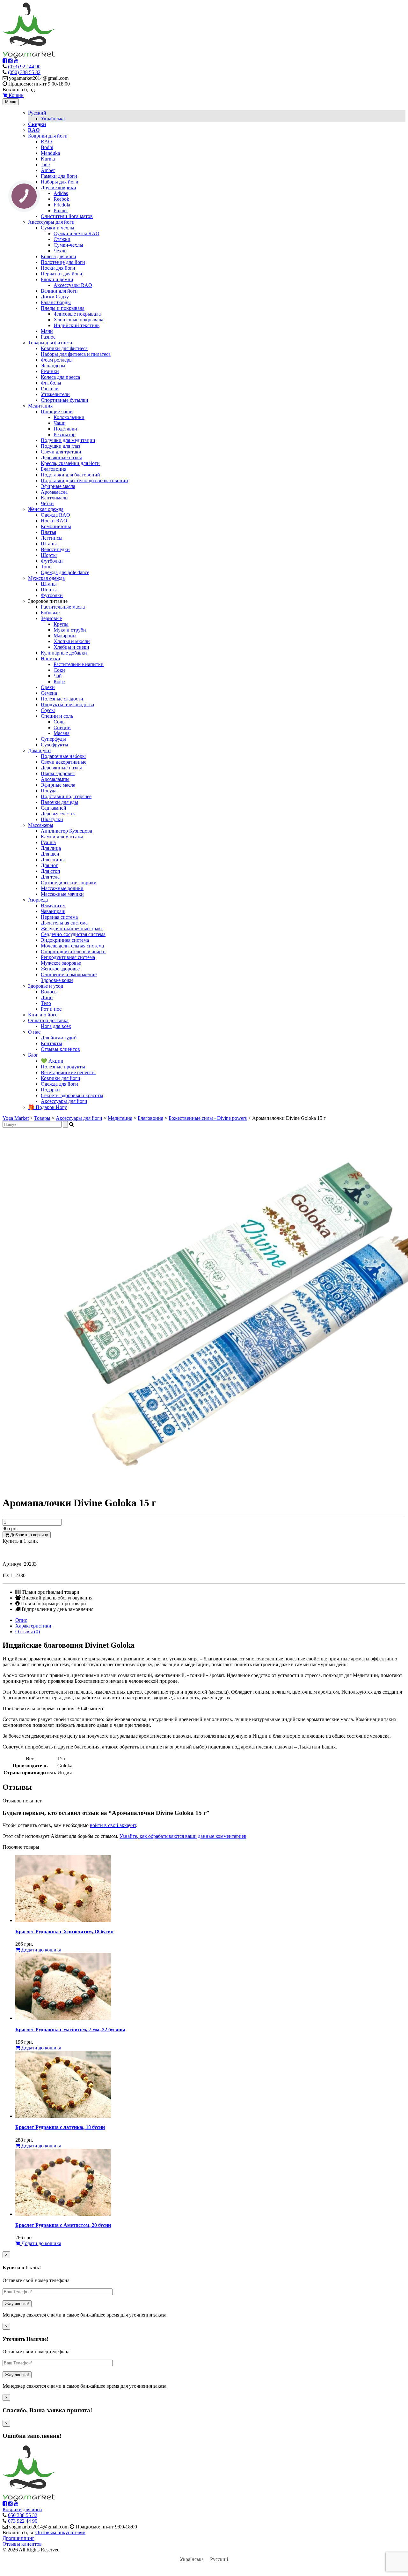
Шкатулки (52, 819)
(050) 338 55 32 (24, 72)
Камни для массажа (62, 837)
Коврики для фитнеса (64, 348)
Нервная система (59, 917)
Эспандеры (53, 366)
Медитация (40, 406)
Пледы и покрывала (63, 308)
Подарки (50, 1090)
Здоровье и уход (46, 986)
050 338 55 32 (23, 2515)
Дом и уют (40, 750)
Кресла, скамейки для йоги (70, 463)
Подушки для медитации (68, 440)
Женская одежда (46, 509)
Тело (46, 1003)
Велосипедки (55, 549)
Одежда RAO (55, 515)
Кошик (15, 95)
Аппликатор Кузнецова (66, 831)
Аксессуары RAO (73, 285)
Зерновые (51, 618)
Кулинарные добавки (64, 653)
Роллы (61, 210)
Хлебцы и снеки (71, 647)
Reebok (61, 199)
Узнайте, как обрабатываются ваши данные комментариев (183, 1836)
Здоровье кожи (57, 980)
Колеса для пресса (60, 377)
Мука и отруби (70, 630)
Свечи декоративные (64, 762)
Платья (48, 532)
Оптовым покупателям (60, 2532)
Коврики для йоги (48, 136)
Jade (45, 165)
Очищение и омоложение (69, 974)
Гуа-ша (48, 842)
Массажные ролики (62, 888)
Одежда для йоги (59, 1084)
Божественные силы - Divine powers (208, 1118)
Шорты (49, 555)
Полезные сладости (62, 699)
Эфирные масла (58, 486)
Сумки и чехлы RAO (76, 233)
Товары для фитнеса (50, 343)
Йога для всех (56, 1026)
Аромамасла (54, 492)
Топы (47, 567)
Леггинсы (52, 538)
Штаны (49, 544)
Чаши (60, 423)
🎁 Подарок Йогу (47, 1107)
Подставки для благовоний (70, 475)
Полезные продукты (63, 1067)
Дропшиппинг (18, 2538)
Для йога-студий (59, 1038)
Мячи (47, 331)
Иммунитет (53, 906)
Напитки (51, 659)
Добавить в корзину (29, 1535)
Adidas (61, 193)
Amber (48, 170)
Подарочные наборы (63, 756)
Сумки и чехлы (58, 228)
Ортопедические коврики (69, 883)
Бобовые (50, 613)
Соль (59, 722)
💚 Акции (52, 1061)
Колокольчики (69, 417)
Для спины (53, 860)
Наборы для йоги (60, 182)
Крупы (61, 624)
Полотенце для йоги (63, 262)
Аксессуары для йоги (51, 222)
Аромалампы (55, 779)
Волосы (49, 992)
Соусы (48, 710)
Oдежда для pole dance (65, 572)
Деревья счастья (58, 814)
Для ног (49, 865)
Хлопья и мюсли (72, 641)
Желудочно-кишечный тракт (72, 929)
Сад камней (54, 808)
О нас (34, 1032)
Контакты (51, 1043)
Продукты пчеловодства (67, 704)
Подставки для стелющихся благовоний (84, 480)
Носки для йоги (58, 268)
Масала (62, 733)
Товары (42, 1118)
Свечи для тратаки (61, 452)
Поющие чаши (57, 412)
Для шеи (50, 854)
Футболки (52, 561)
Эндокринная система (65, 940)
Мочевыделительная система (72, 946)
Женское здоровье (60, 969)
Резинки (50, 371)
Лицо (47, 997)
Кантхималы (55, 498)
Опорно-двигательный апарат (73, 951)
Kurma (48, 159)
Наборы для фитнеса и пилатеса (76, 354)
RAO (46, 142)
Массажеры (41, 825)
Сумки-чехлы (68, 245)
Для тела (50, 877)
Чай (58, 676)
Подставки (65, 429)
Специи (62, 727)
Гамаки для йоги (59, 176)
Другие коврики (58, 187)
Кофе (59, 681)
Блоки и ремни (57, 279)
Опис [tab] (21, 1620)
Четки (47, 503)
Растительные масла (63, 607)
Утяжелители (55, 394)
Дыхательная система (64, 923)
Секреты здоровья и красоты (72, 1095)
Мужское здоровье (61, 963)
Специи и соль (57, 716)
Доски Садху (55, 297)
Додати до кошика (41, 1950)
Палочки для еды (59, 802)
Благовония (54, 469)
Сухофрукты (55, 745)
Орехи (48, 687)
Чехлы (61, 251)
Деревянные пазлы (61, 457)
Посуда (49, 791)
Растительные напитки (79, 664)
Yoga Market (16, 1118)
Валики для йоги (59, 291)
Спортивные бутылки (65, 400)
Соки (59, 670)
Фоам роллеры (57, 360)
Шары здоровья (58, 773)
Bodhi (47, 147)
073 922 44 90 (23, 2521)
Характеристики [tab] (33, 1626)
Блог (33, 1055)
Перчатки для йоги (62, 274)
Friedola (62, 205)
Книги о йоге (43, 1015)
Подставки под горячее (66, 796)
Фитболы (51, 383)
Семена (49, 693)
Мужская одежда (46, 578)
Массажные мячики (62, 894)
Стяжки (62, 239)
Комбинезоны (56, 526)
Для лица (51, 848)
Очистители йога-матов (67, 216)
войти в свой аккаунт (113, 1825)
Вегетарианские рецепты (68, 1072)
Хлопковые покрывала (78, 320)
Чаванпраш (53, 911)
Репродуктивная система (68, 957)
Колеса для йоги (58, 256)
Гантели (50, 389)
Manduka (50, 153)
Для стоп (51, 871)
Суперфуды (53, 739)
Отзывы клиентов (60, 1049)
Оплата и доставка (48, 1020)
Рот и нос (51, 1009)
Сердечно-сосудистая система (73, 934)
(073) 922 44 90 (24, 67)
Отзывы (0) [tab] (28, 1632)
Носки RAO (54, 521)
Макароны (65, 636)
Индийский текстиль (76, 325)
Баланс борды (56, 302)
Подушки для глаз (60, 446)
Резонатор (65, 434)
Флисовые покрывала (77, 314)
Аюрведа (38, 900)
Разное (48, 337)
